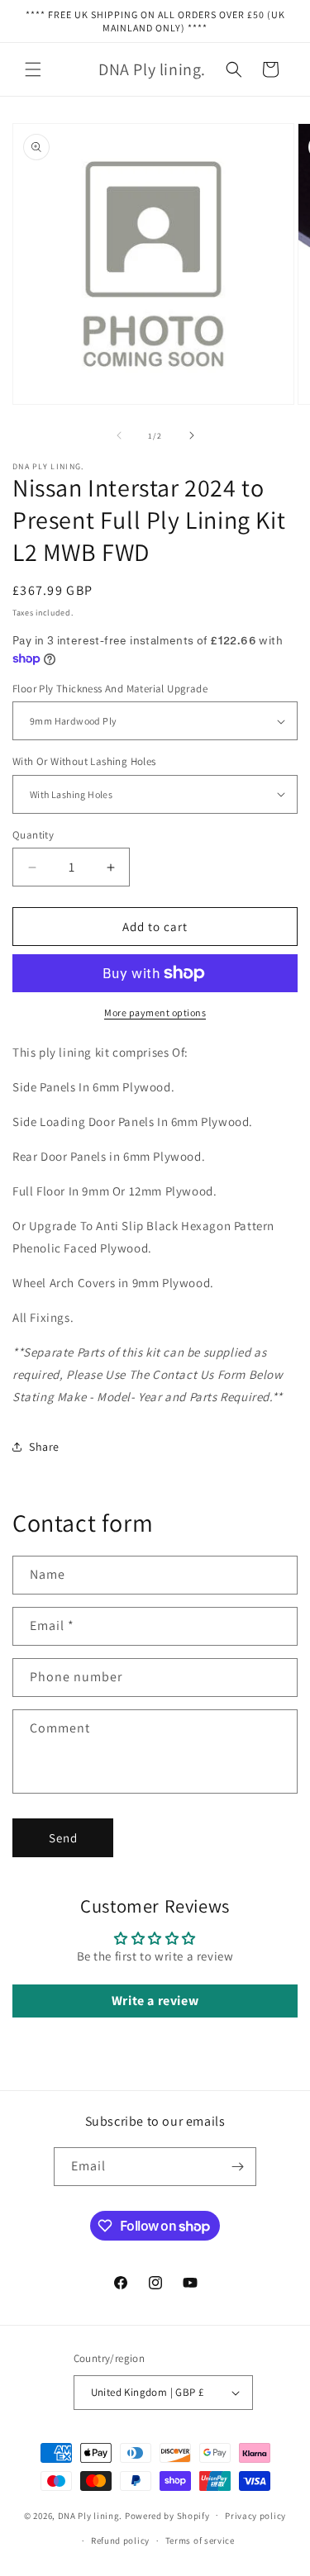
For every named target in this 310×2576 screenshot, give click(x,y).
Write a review (155, 2001)
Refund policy (120, 2540)
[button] (33, 69)
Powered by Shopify (167, 2515)
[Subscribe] (237, 2167)
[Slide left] (119, 435)
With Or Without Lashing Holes (84, 761)
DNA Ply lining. (91, 2515)
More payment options (155, 1012)
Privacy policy (255, 2516)
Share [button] (44, 1447)
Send (63, 1838)
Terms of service (200, 2540)
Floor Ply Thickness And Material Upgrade (110, 689)
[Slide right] (192, 435)
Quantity (33, 835)
